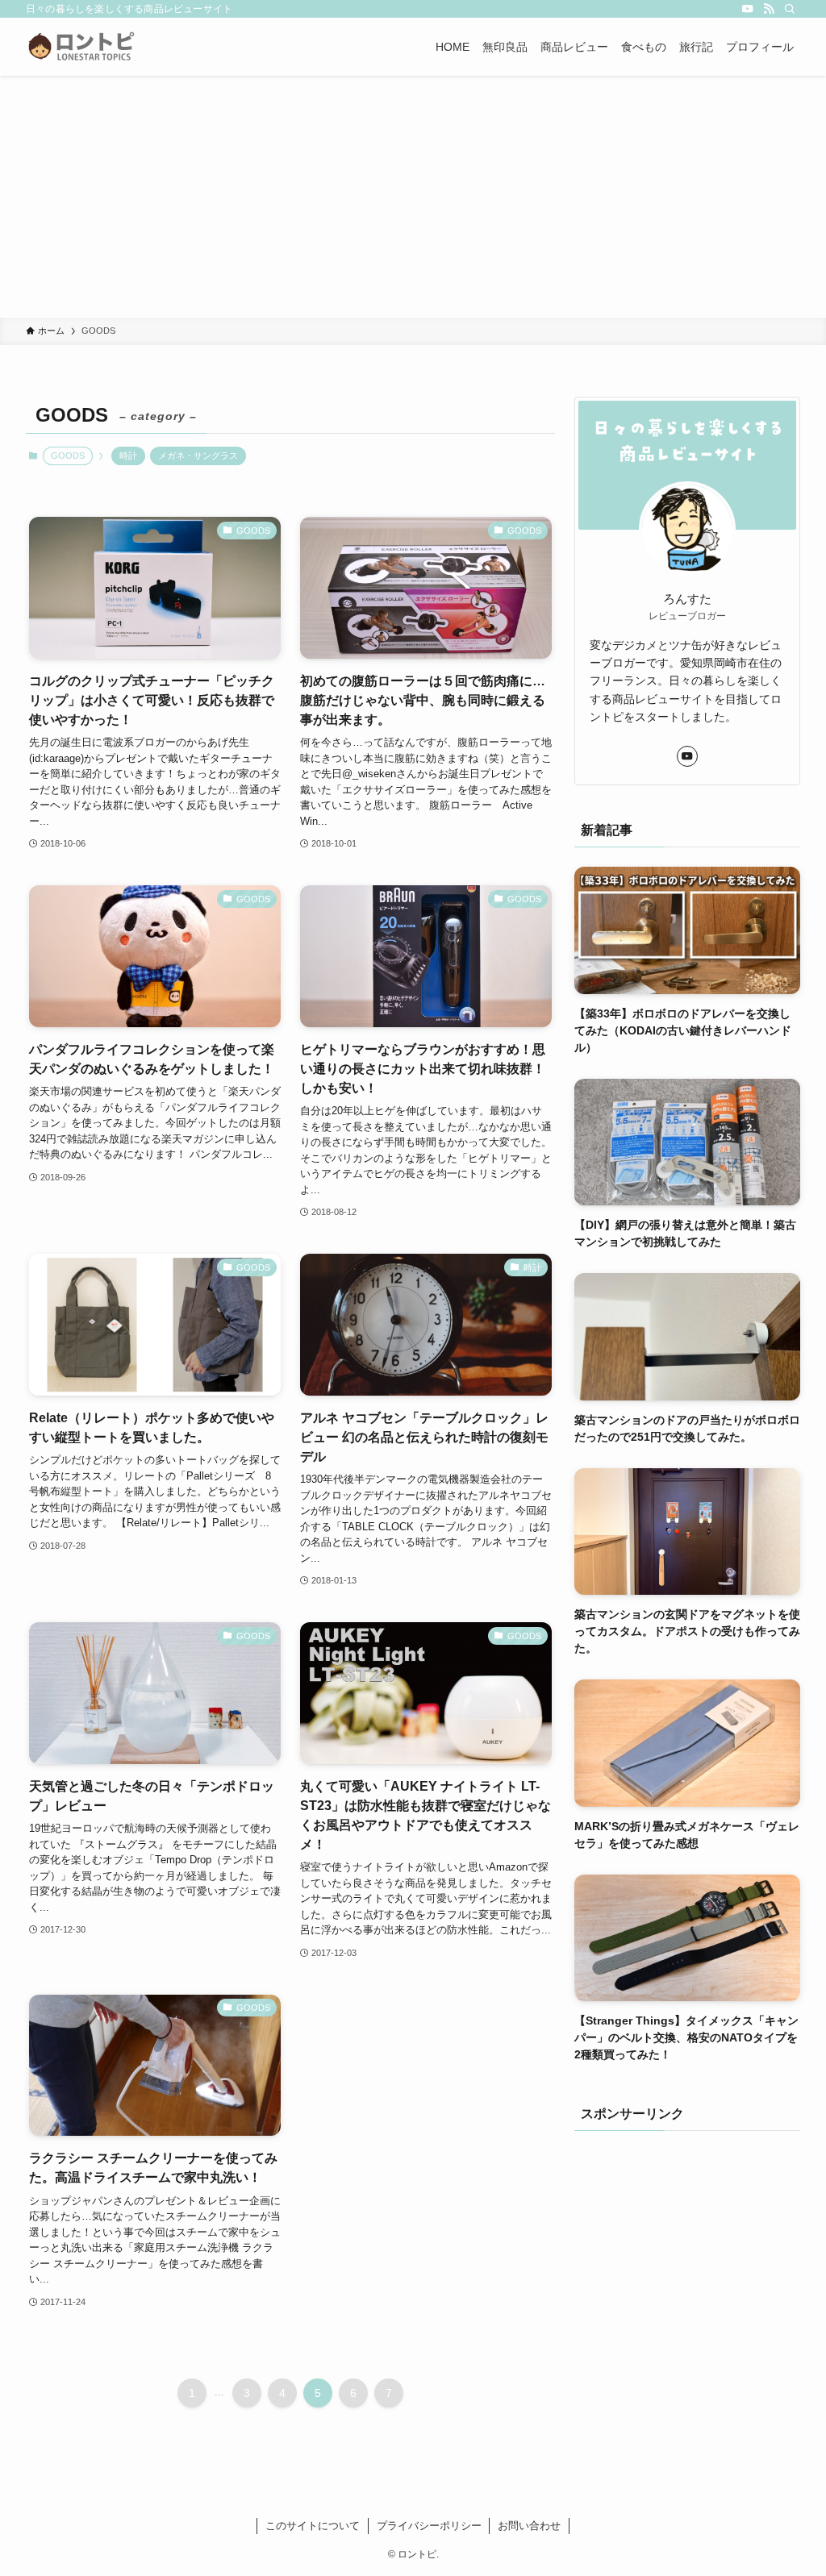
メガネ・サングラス (198, 456)
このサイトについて (313, 2526)
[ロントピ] (81, 47)
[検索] (790, 9)
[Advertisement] (413, 197)
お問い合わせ (529, 2526)
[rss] (769, 9)
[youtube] (748, 9)
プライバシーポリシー (429, 2526)
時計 (128, 456)
